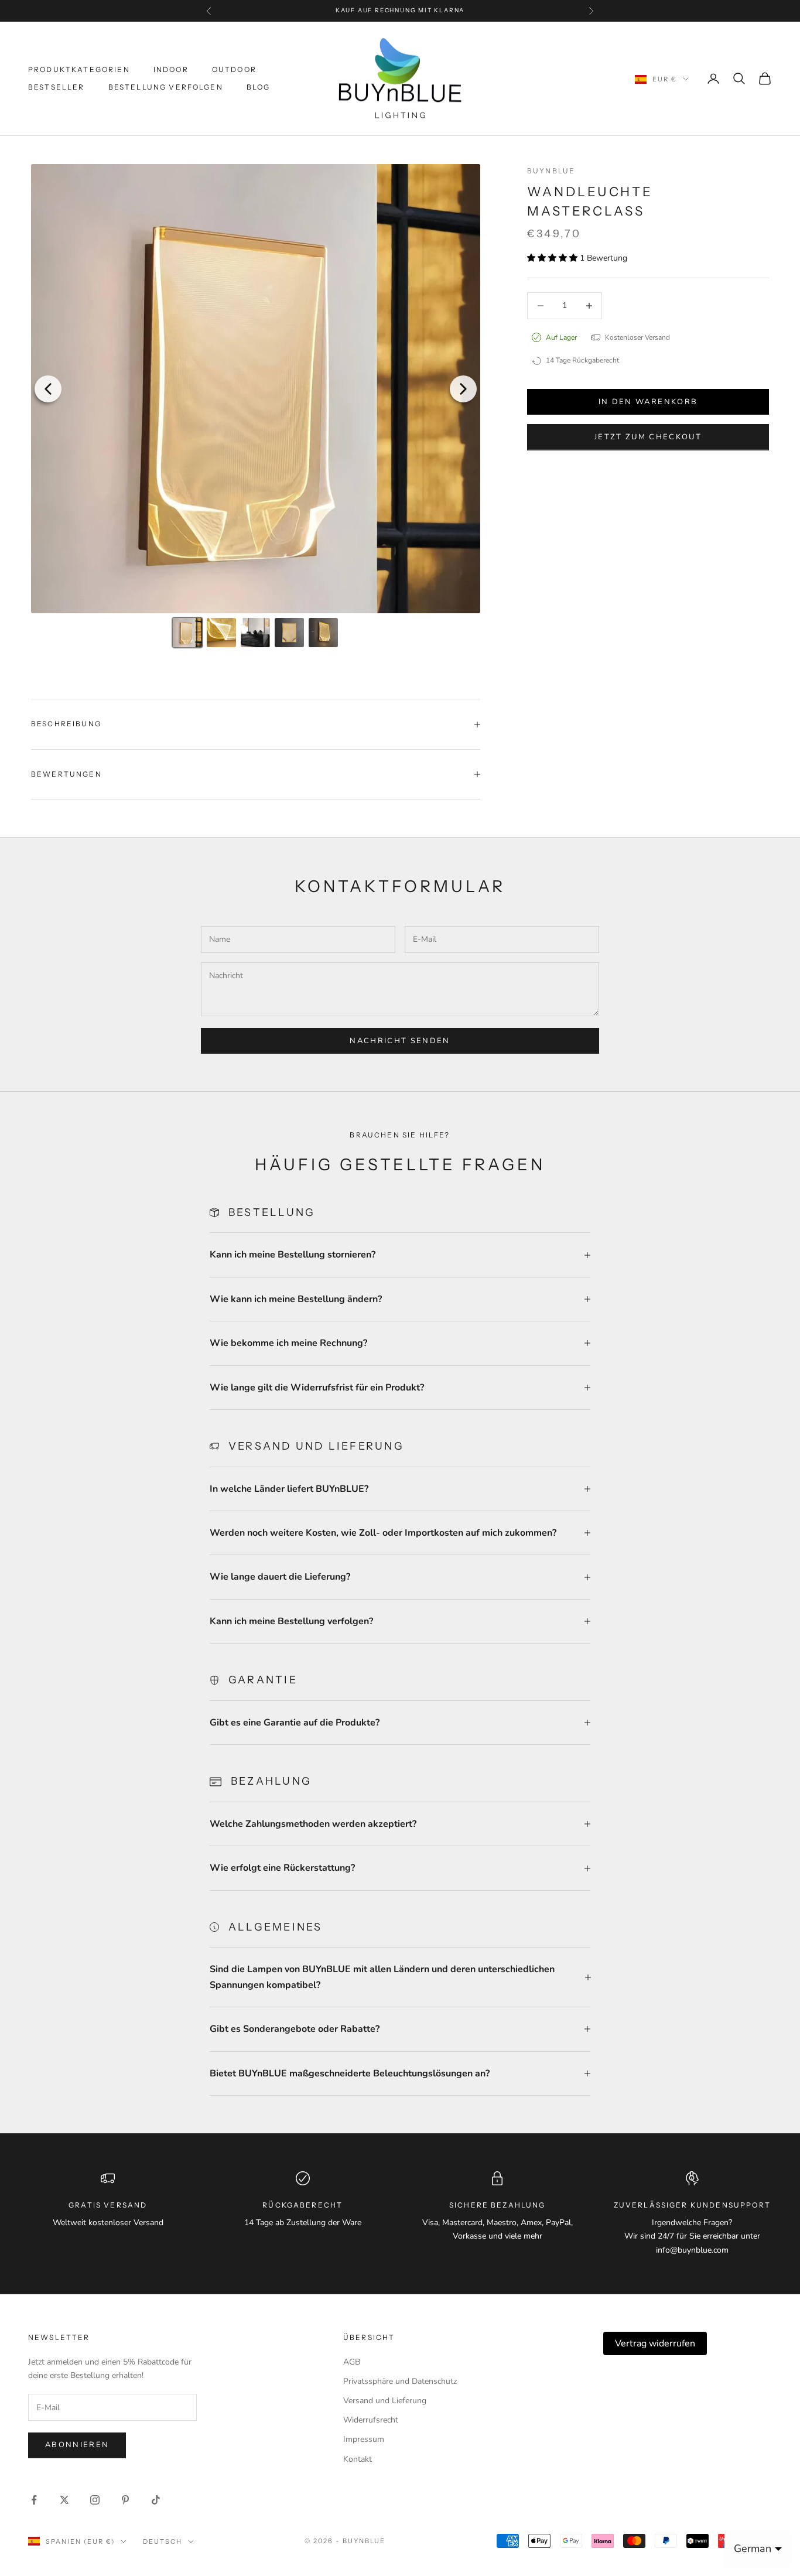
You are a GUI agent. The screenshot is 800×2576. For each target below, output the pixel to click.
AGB (352, 2362)
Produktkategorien (79, 69)
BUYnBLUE (551, 171)
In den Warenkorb (648, 402)
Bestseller (57, 87)
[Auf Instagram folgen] (95, 2500)
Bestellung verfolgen (166, 87)
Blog (259, 87)
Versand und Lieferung (385, 2401)
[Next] (463, 389)
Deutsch (163, 2541)
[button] (553, 258)
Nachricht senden (400, 1041)
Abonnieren (77, 2445)
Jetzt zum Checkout (648, 437)
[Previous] (48, 389)
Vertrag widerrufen (655, 2343)
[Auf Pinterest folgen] (125, 2500)
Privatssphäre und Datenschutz (400, 2381)
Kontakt (358, 2459)
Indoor (171, 69)
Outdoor (234, 69)
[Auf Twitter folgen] (64, 2500)
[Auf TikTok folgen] (156, 2500)
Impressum (364, 2439)
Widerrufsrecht (371, 2420)
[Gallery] (256, 408)
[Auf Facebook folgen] (34, 2500)
